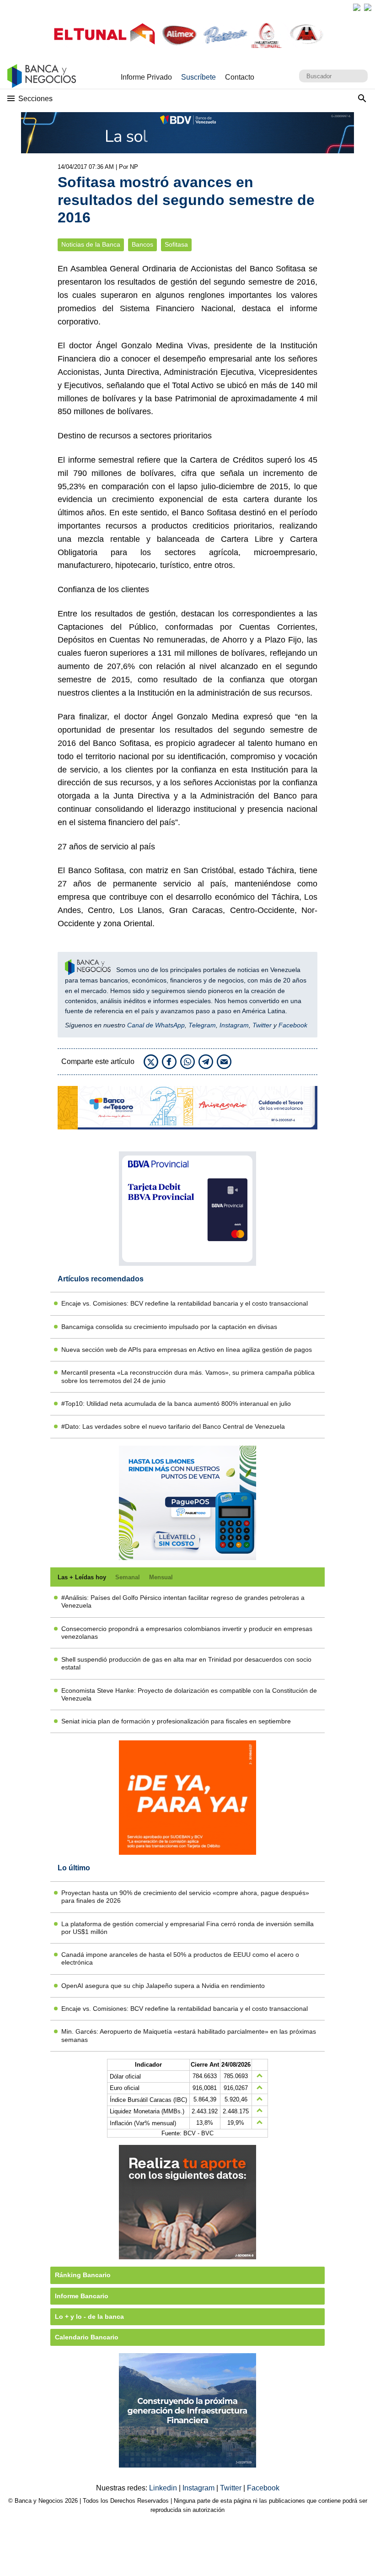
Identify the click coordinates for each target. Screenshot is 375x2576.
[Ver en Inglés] (357, 7)
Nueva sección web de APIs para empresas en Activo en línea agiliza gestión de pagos (187, 1350)
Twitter (262, 1025)
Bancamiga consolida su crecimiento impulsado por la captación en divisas (169, 1327)
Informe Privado (146, 77)
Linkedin (164, 2488)
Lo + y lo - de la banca (89, 2317)
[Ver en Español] (368, 7)
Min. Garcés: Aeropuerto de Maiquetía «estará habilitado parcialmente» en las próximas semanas (189, 2035)
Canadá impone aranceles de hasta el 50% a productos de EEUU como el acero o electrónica (180, 1958)
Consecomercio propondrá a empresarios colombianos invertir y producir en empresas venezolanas (187, 1633)
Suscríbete (198, 77)
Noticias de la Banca (91, 245)
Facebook (293, 1025)
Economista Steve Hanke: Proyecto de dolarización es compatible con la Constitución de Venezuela (189, 1694)
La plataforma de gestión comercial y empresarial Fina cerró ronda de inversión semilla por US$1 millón (187, 1928)
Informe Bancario (82, 2296)
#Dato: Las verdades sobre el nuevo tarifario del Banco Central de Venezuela (173, 1426)
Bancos (142, 245)
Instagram (234, 1025)
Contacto (240, 77)
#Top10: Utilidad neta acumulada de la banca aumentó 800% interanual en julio (176, 1404)
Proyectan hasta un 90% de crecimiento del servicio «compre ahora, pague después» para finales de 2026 (185, 1897)
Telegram (202, 1025)
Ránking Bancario (83, 2275)
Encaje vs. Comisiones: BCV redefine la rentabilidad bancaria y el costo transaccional (185, 1303)
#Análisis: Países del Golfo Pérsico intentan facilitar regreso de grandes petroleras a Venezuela (183, 1601)
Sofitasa (176, 245)
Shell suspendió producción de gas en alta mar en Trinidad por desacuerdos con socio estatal (186, 1663)
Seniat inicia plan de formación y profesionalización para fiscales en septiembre (176, 1721)
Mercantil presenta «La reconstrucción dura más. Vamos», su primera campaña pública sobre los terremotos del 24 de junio (188, 1376)
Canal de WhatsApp (156, 1025)
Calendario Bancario (87, 2337)
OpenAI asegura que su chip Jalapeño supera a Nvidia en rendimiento (163, 1986)
